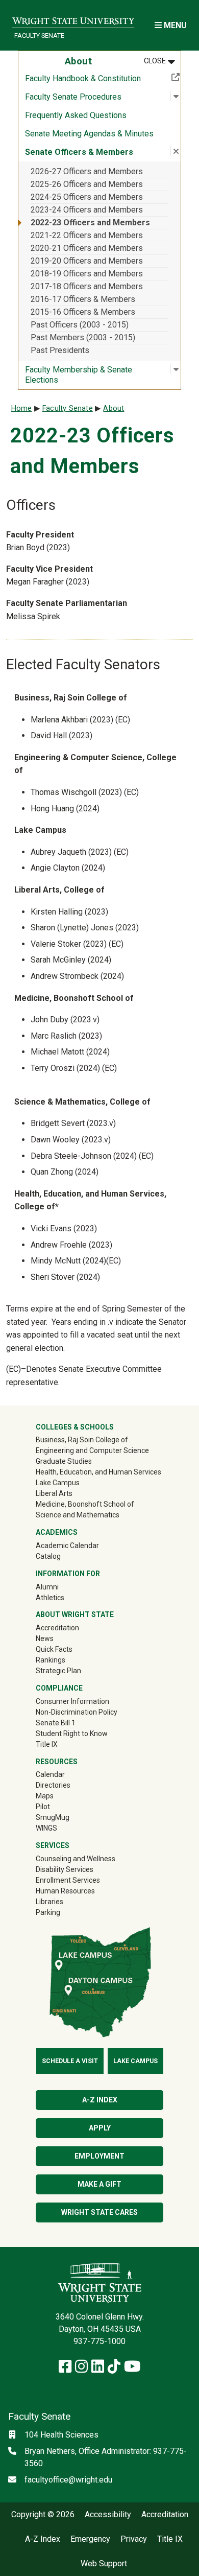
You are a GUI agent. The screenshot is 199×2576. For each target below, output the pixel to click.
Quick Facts (54, 1649)
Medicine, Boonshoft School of (85, 1504)
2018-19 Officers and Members (87, 274)
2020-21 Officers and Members (87, 248)
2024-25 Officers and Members (87, 197)
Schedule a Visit (70, 2061)
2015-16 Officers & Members (83, 312)
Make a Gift (99, 2184)
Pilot (43, 1807)
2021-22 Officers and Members (87, 235)
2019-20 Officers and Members (87, 261)
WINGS (46, 1828)
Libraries (49, 1902)
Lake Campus (58, 1483)
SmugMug (67, 1817)
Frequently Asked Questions (76, 115)
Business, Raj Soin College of (82, 1440)
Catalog (48, 1556)
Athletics (65, 1597)
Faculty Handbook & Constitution (103, 78)
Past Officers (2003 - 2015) (80, 325)
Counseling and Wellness (76, 1859)
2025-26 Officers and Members (87, 184)
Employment (99, 2156)
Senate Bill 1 (56, 1723)
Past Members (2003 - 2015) (83, 337)
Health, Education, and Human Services (98, 1472)
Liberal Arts (54, 1493)
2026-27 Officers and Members (87, 171)
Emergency (90, 2539)
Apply (100, 2128)
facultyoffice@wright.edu (68, 2480)
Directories (53, 1785)
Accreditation (57, 1628)
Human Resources (65, 1891)
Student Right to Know (72, 1734)
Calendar (50, 1774)
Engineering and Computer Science (92, 1450)
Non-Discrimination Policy (77, 1712)
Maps (45, 1796)
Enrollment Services (68, 1880)
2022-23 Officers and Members (90, 223)
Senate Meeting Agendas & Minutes (89, 134)
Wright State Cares (99, 2212)
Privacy (134, 2539)
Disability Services (65, 1869)
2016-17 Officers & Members (83, 299)
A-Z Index (100, 2100)
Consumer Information (72, 1701)
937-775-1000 (99, 2341)
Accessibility (108, 2515)
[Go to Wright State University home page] (73, 19)
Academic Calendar (67, 1545)
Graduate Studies (64, 1461)
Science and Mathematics (78, 1515)
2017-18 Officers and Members (87, 286)
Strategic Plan (58, 1671)
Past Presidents (60, 350)
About (114, 408)
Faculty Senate (39, 36)
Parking (48, 1912)
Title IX (47, 1744)
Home (22, 408)
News (45, 1638)
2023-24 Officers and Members (87, 210)
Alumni (62, 1587)
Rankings (51, 1660)
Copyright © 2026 (43, 2515)
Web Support (104, 2564)
